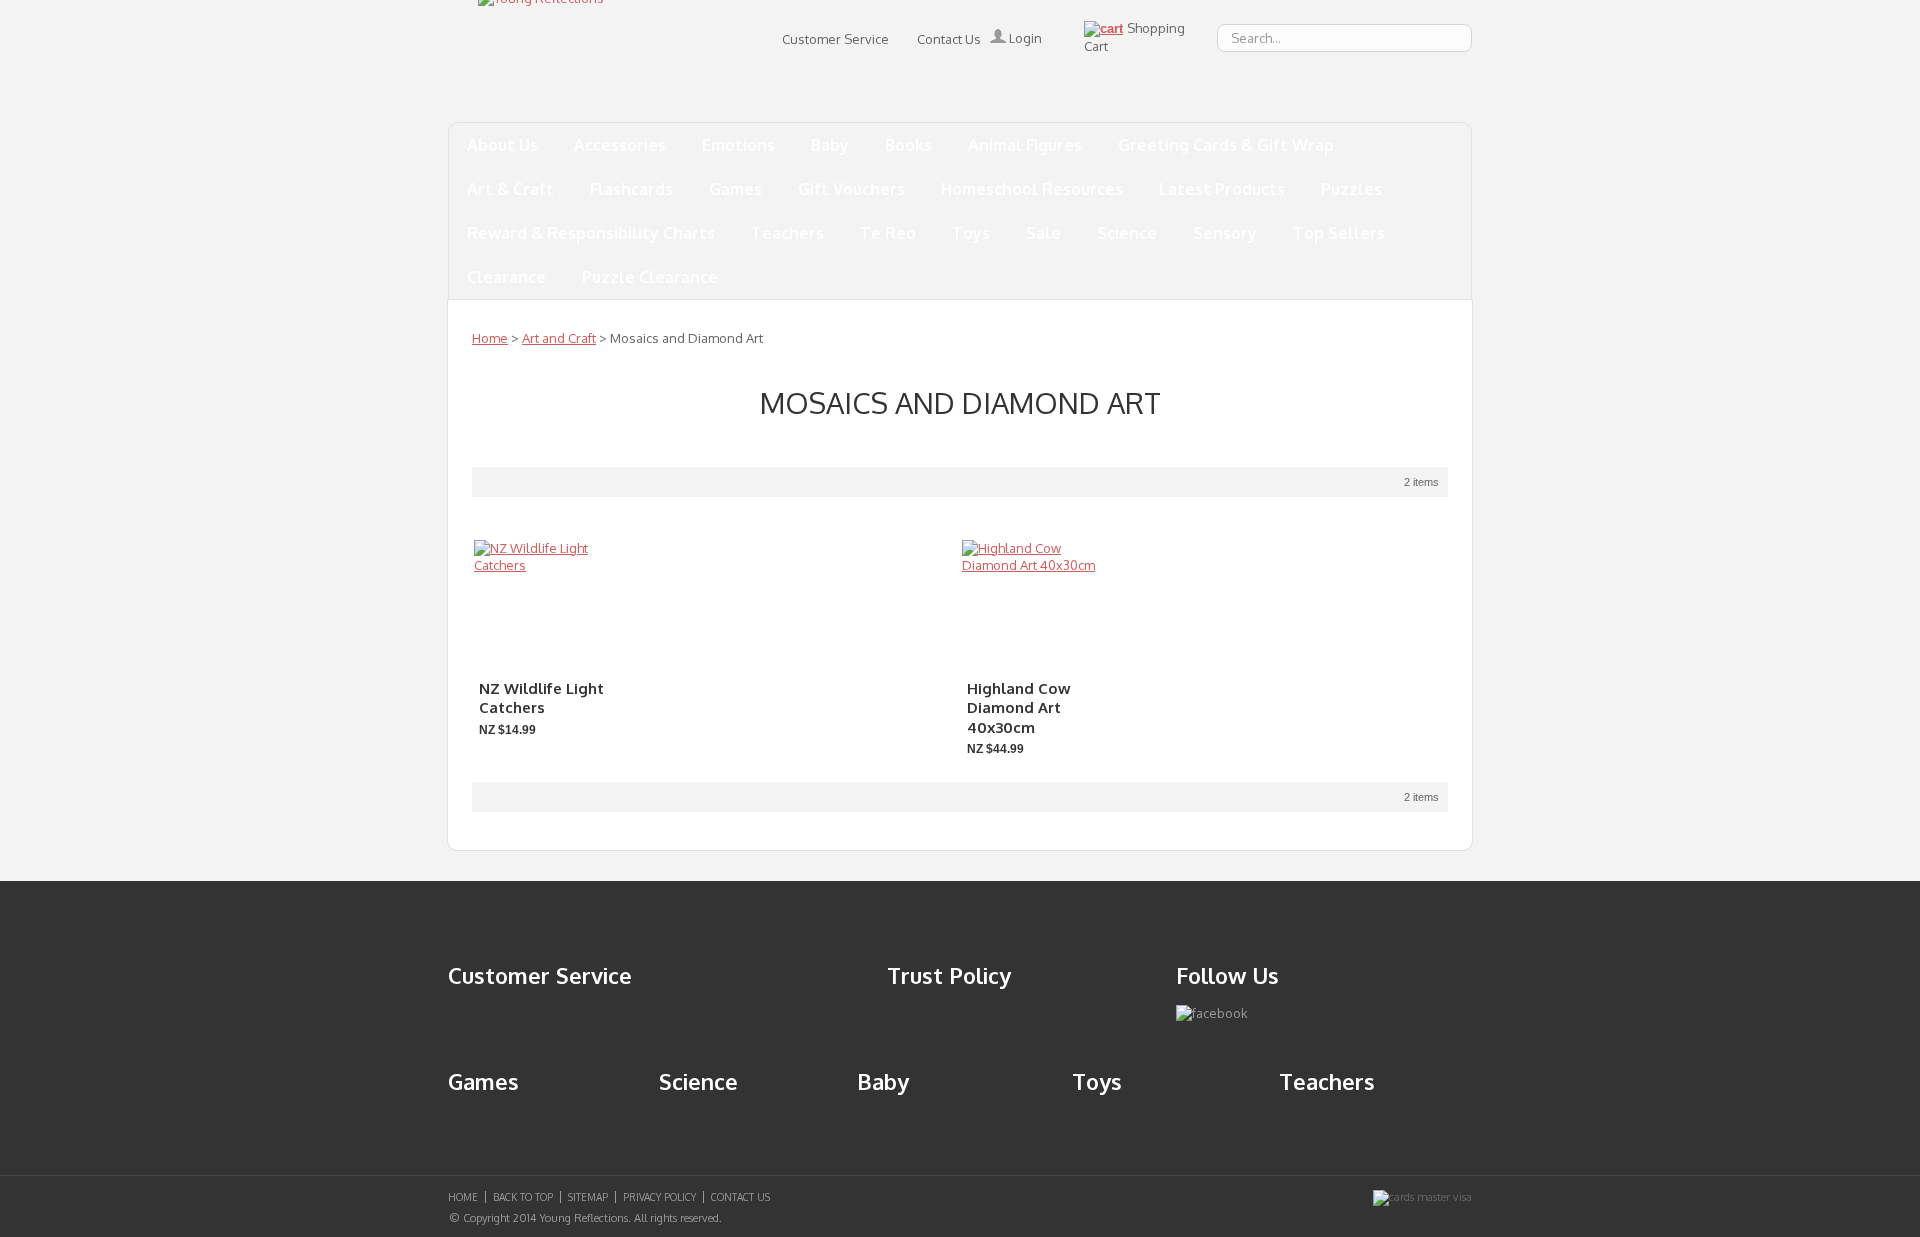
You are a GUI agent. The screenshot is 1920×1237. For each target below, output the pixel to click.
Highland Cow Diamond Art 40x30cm (1019, 708)
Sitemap (588, 1197)
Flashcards (631, 189)
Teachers (787, 233)
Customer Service (835, 39)
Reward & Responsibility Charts (591, 233)
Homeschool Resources (1032, 189)
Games (735, 189)
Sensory (1225, 233)
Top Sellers (1339, 233)
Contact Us (949, 39)
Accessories (620, 145)
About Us (502, 145)
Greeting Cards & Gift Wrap (1226, 145)
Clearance (506, 277)
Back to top (523, 1197)
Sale (1043, 233)
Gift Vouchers (851, 189)
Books (908, 145)
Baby (830, 145)
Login (1024, 38)
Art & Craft (510, 189)
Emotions (738, 145)
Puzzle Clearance (650, 277)
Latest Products (1222, 189)
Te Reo (888, 233)
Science (1127, 233)
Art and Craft (559, 338)
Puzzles (1351, 189)
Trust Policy (949, 975)
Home (490, 338)
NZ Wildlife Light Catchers (541, 698)
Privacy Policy (659, 1197)
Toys (971, 233)
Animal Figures (1025, 145)
